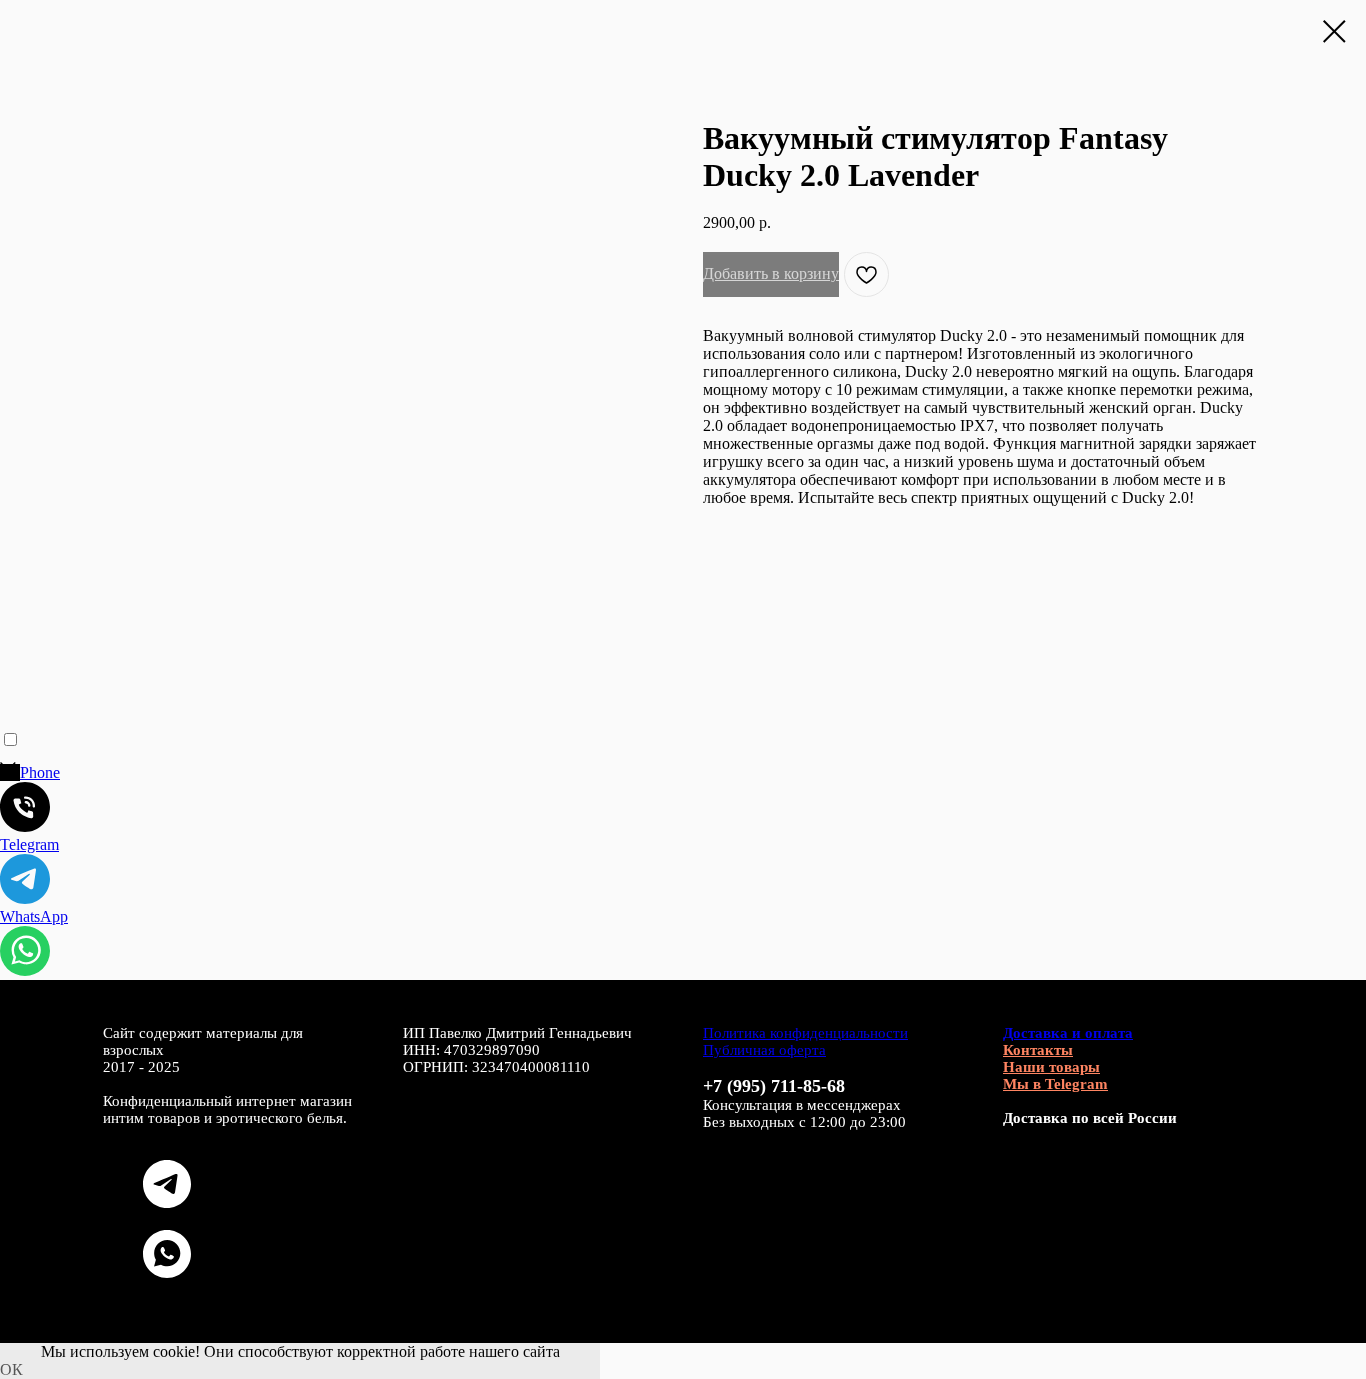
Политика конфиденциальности (805, 1033)
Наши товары (1051, 1067)
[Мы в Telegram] (167, 1202)
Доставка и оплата (1068, 1033)
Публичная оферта (764, 1050)
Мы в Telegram (1055, 1084)
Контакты (1038, 1050)
